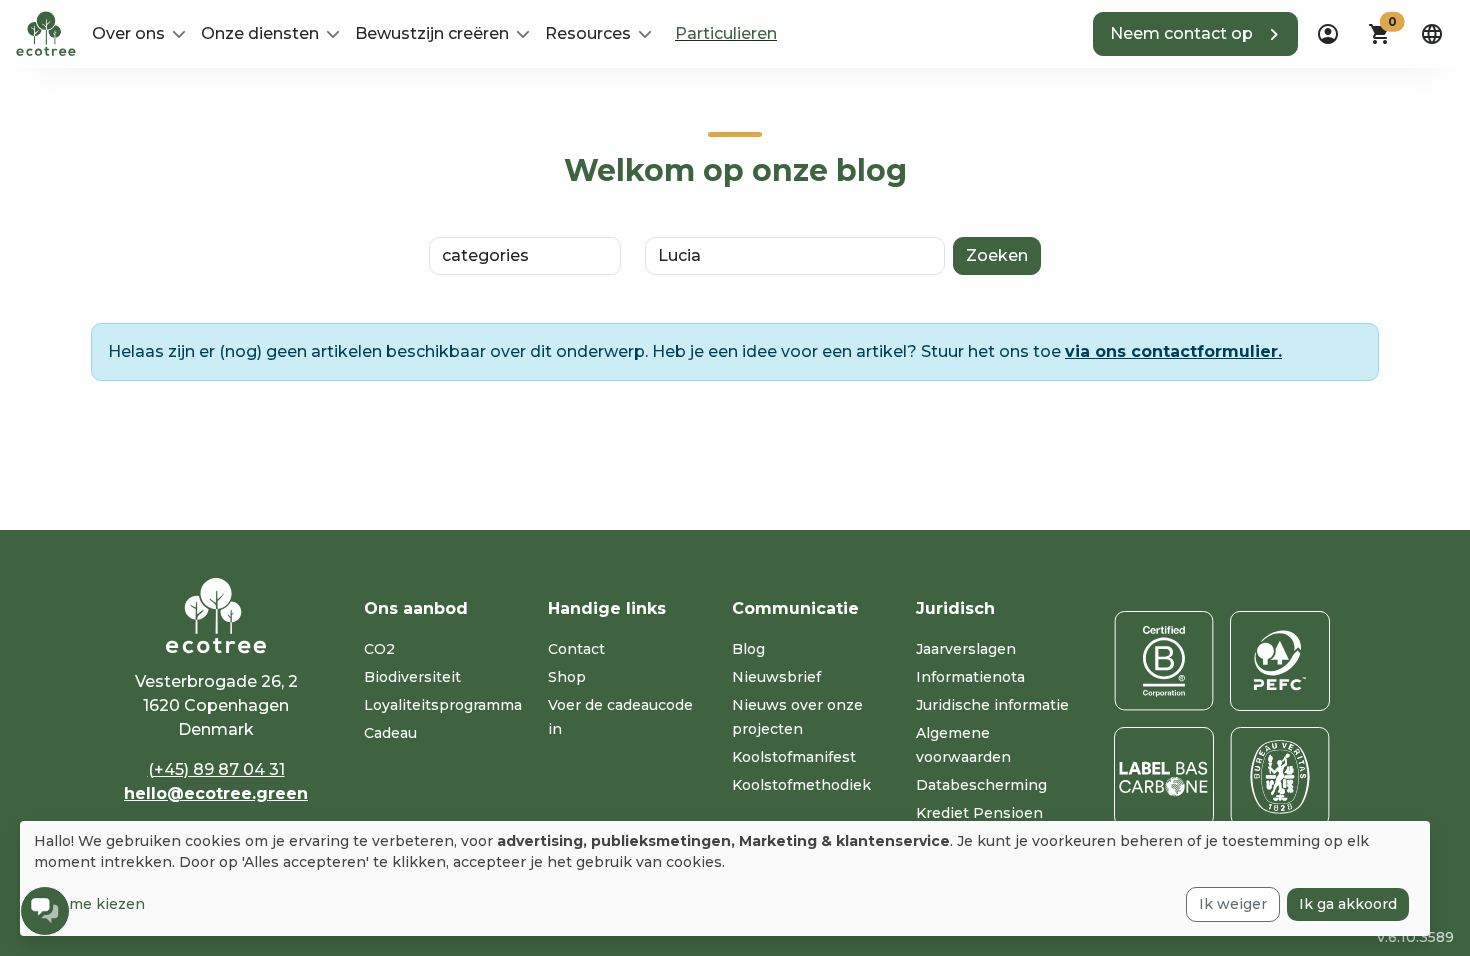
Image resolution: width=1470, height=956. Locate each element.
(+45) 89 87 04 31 (216, 769)
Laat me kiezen (89, 904)
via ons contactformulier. (1173, 351)
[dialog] (725, 878)
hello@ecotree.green (216, 793)
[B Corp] (1164, 661)
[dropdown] (1328, 34)
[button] (1195, 34)
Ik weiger (1233, 904)
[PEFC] (1280, 661)
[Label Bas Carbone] (1164, 777)
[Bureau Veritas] (1280, 777)
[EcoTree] (46, 32)
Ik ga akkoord (1348, 904)
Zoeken (997, 255)
